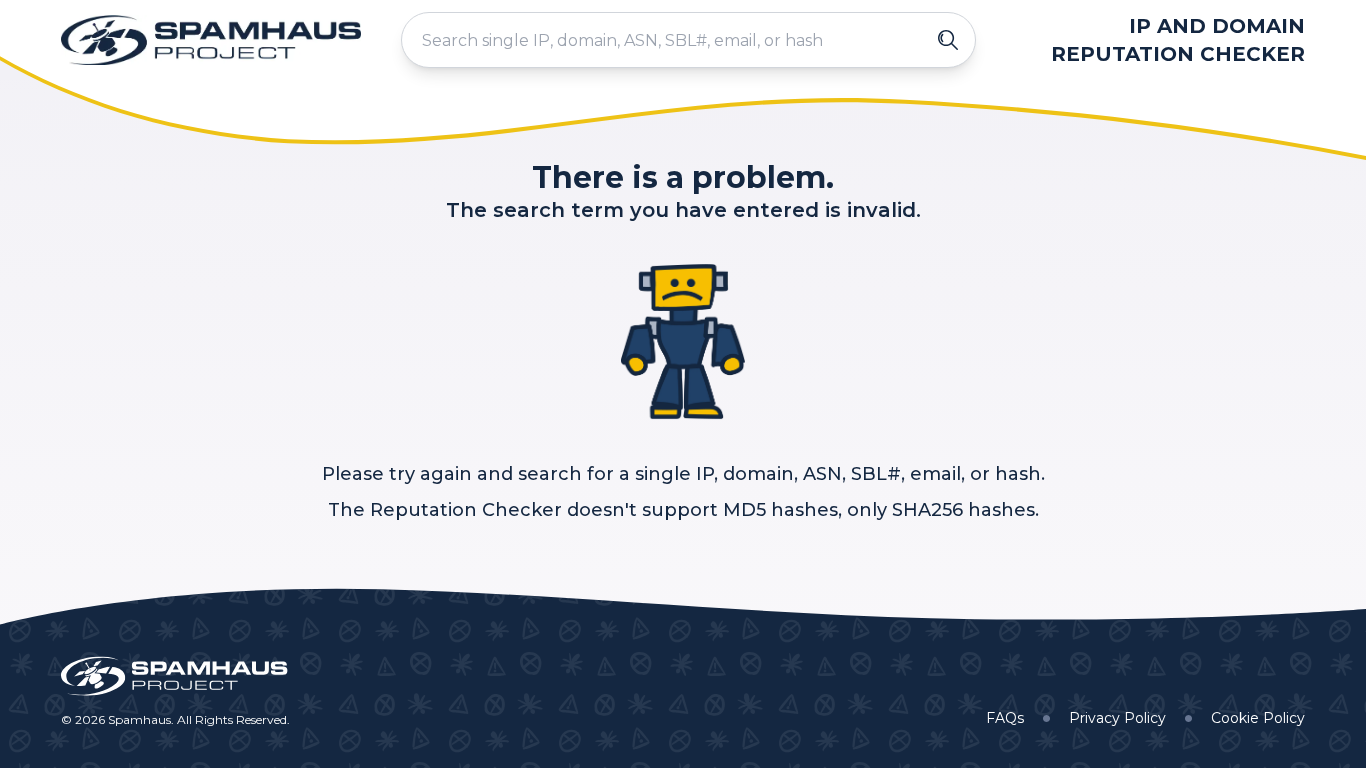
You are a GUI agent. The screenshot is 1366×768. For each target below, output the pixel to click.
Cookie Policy (1258, 718)
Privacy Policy (1117, 718)
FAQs (1005, 718)
